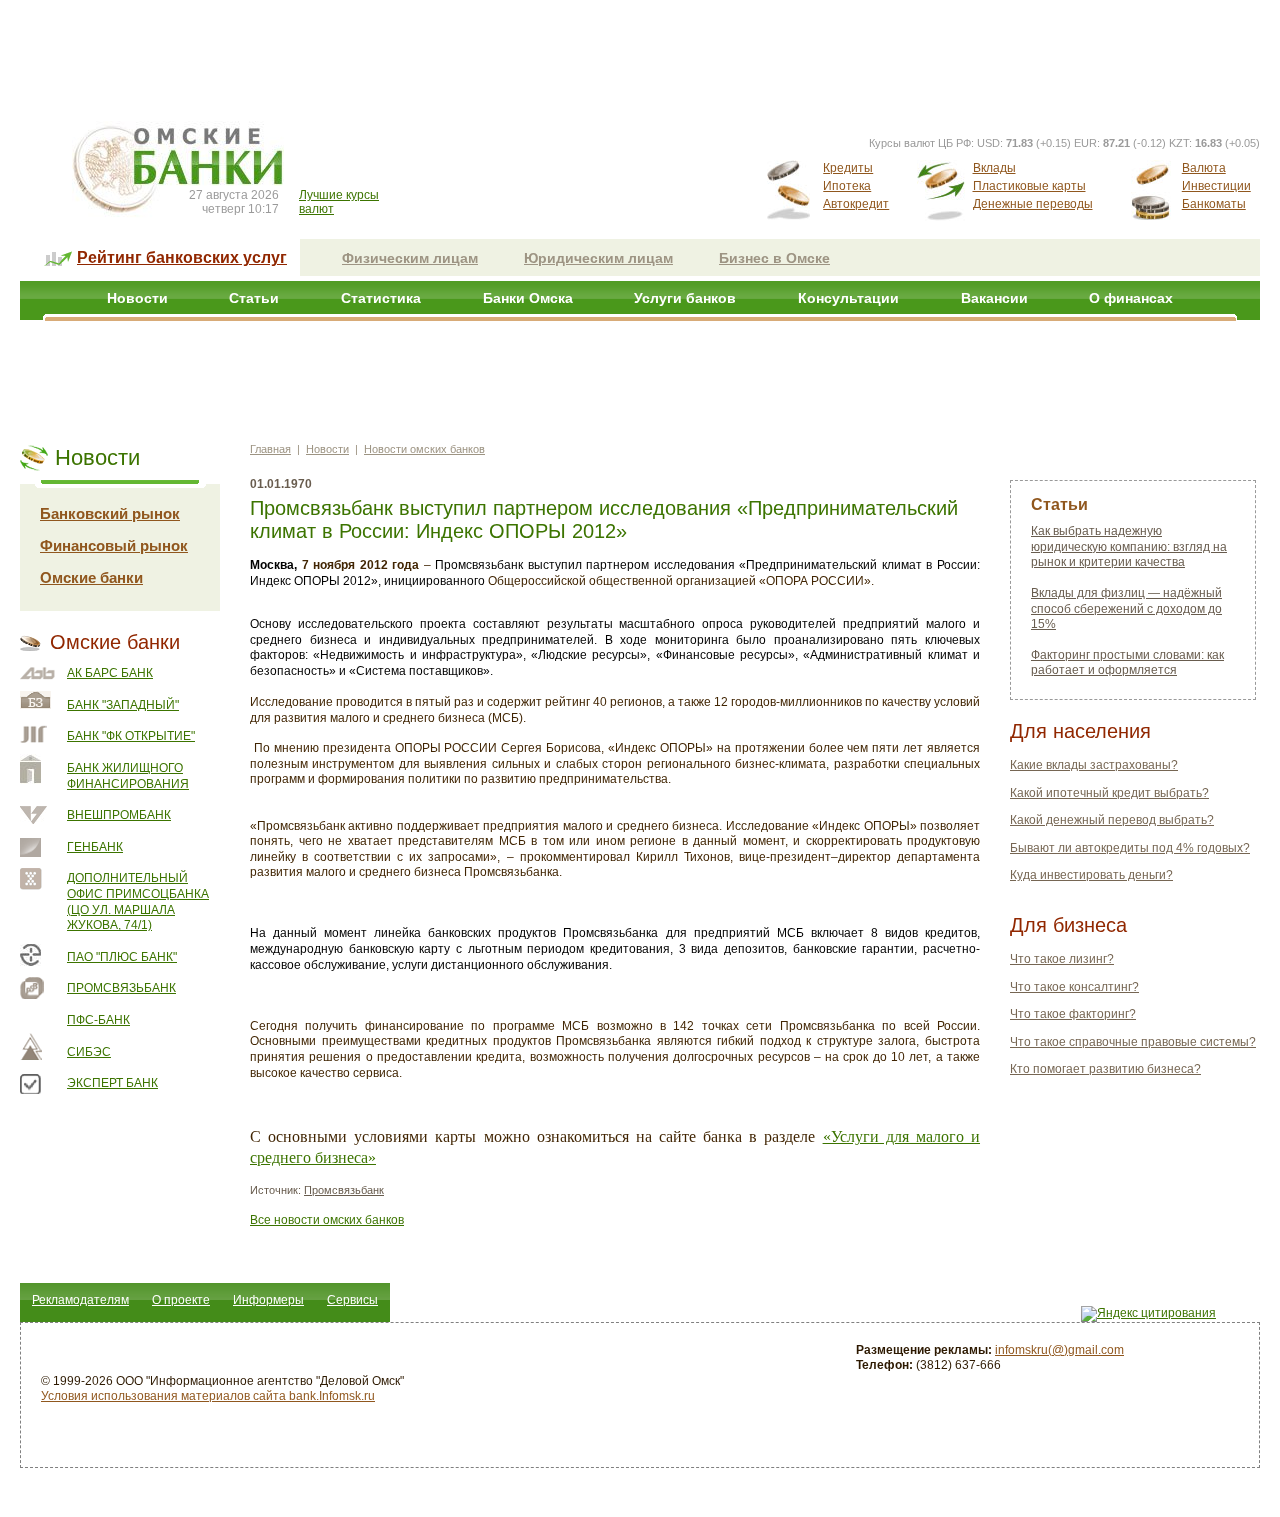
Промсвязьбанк (121, 988)
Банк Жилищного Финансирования (128, 776)
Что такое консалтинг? (1074, 987)
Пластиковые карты (1029, 186)
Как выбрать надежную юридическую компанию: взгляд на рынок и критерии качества (1129, 546)
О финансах (1131, 298)
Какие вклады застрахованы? (1094, 765)
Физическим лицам (410, 258)
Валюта (1204, 168)
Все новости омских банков (327, 1220)
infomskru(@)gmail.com (1059, 1350)
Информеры (268, 1300)
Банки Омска (528, 298)
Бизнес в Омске (774, 258)
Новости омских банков (424, 449)
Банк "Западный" (123, 705)
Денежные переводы (1033, 204)
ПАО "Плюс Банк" (122, 957)
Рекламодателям (80, 1300)
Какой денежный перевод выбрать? (1112, 820)
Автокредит (856, 204)
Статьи (254, 298)
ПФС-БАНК (98, 1020)
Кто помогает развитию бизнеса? (1105, 1069)
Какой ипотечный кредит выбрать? (1109, 793)
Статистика (381, 298)
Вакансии (994, 298)
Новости (137, 298)
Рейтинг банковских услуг (182, 257)
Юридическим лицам (598, 258)
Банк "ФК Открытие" (131, 736)
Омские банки (91, 577)
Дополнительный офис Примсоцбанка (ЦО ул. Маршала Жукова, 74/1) (138, 901)
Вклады (994, 168)
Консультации (848, 298)
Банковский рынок (110, 513)
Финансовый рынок (114, 545)
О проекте (181, 1300)
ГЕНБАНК (95, 847)
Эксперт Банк (112, 1083)
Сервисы (352, 1300)
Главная (270, 449)
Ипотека (847, 186)
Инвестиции (1216, 186)
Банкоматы (1214, 204)
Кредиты (848, 168)
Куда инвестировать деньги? (1091, 875)
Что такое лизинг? (1062, 959)
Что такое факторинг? (1073, 1014)
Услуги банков (685, 298)
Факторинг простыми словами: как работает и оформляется (1127, 663)
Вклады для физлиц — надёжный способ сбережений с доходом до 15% (1126, 608)
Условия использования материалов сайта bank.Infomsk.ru (208, 1396)
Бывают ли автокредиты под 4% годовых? (1130, 848)
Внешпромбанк (119, 815)
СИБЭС (89, 1052)
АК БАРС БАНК (110, 673)
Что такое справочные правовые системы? (1133, 1042)
